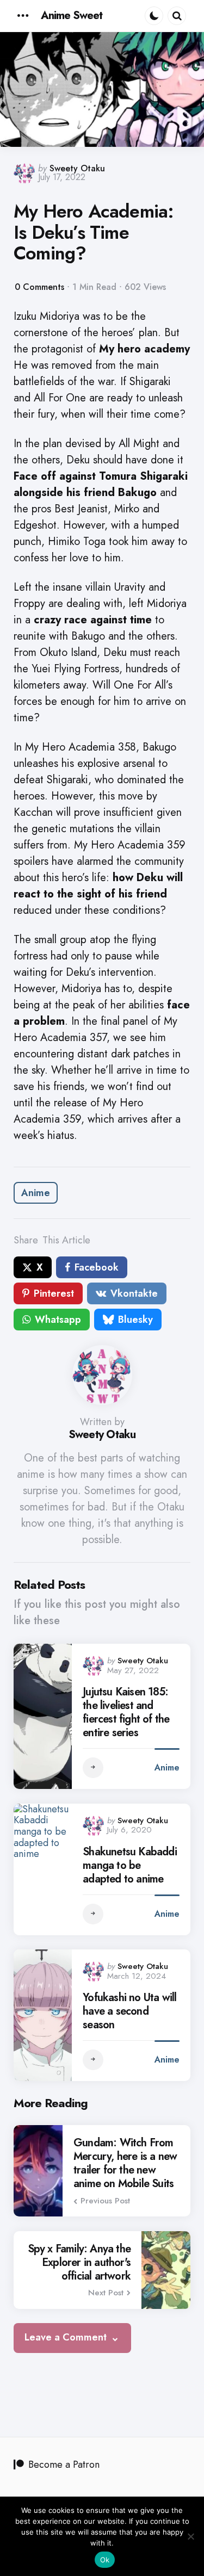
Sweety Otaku (77, 168)
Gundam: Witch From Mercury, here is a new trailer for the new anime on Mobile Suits (125, 2163)
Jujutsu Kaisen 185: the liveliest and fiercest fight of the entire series (126, 1712)
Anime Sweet (72, 16)
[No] (190, 2536)
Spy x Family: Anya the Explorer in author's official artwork (79, 2262)
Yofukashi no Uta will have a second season (129, 2011)
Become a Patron (64, 2464)
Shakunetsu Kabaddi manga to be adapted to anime (130, 1865)
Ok (105, 2560)
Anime (36, 1193)
